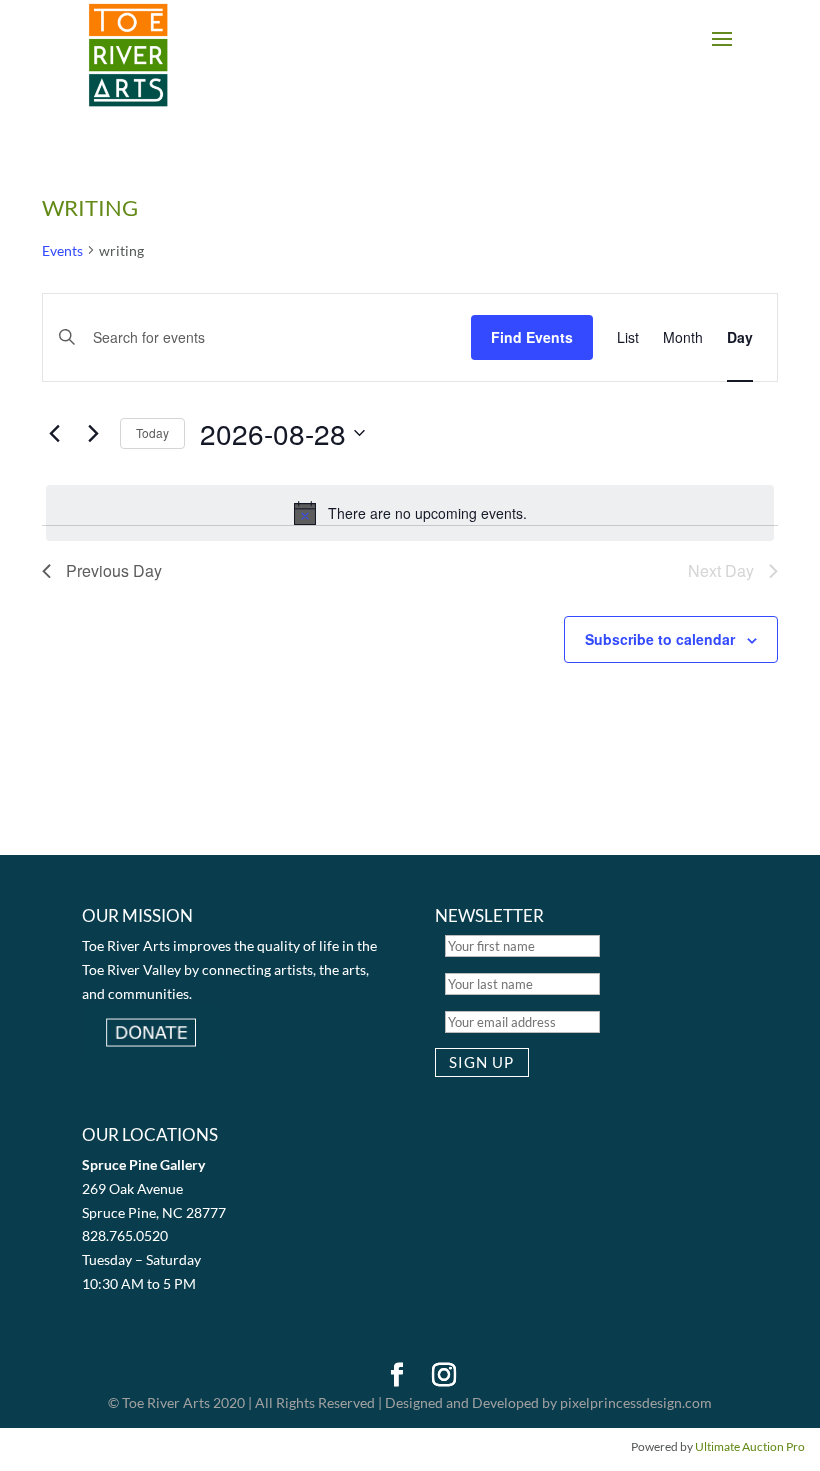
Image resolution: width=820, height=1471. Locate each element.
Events (62, 250)
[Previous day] (54, 433)
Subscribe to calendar (660, 639)
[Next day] (93, 433)
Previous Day (114, 570)
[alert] (410, 513)
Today (152, 432)
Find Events (532, 337)
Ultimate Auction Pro (750, 1446)
